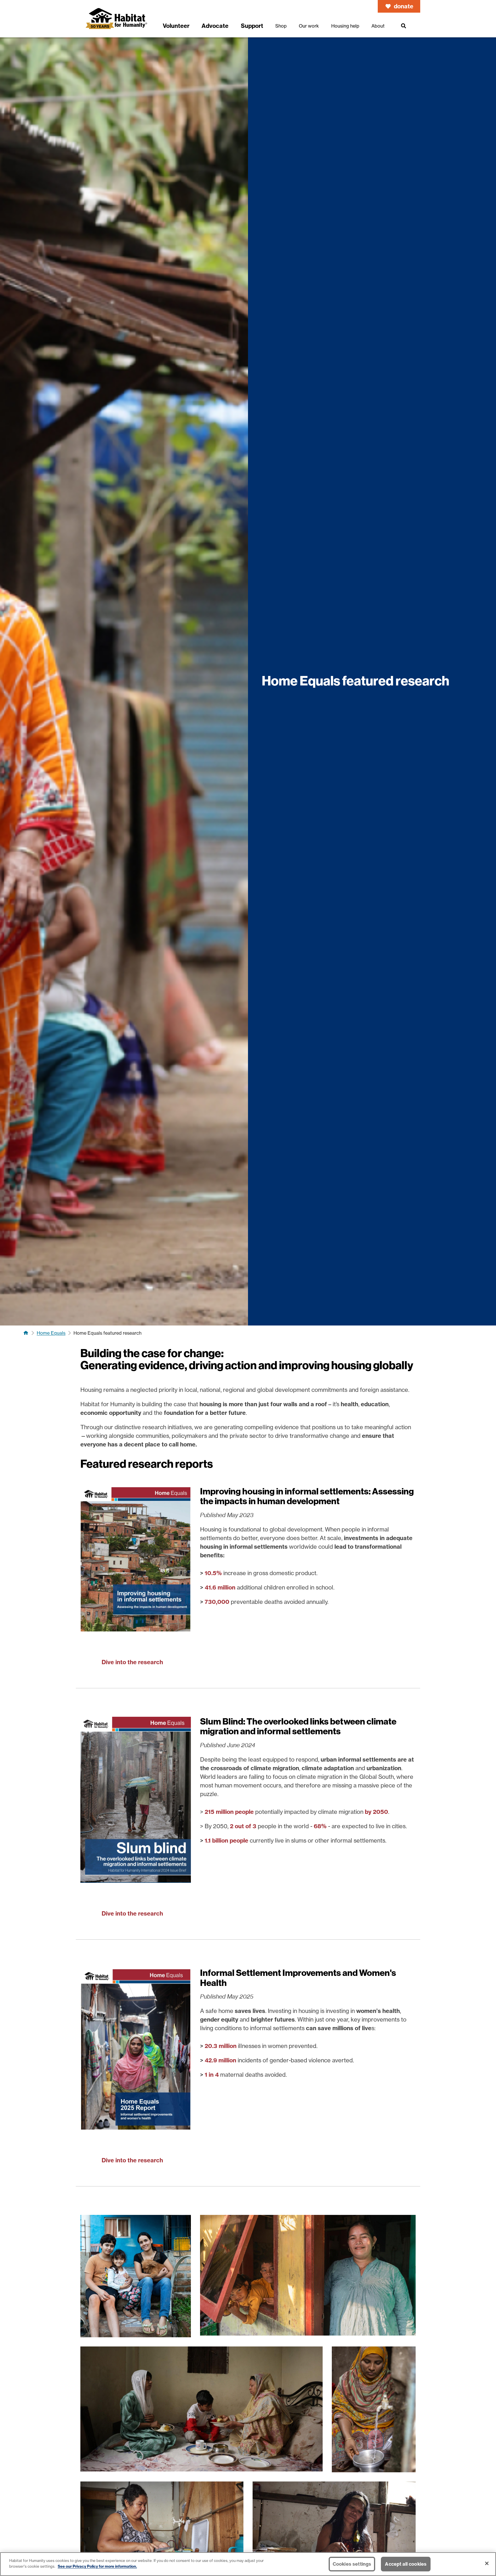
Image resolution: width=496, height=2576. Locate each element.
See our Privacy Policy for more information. (97, 2566)
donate (404, 6)
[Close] (487, 2563)
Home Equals (51, 1333)
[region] (248, 2564)
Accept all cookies (406, 2564)
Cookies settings (352, 2564)
